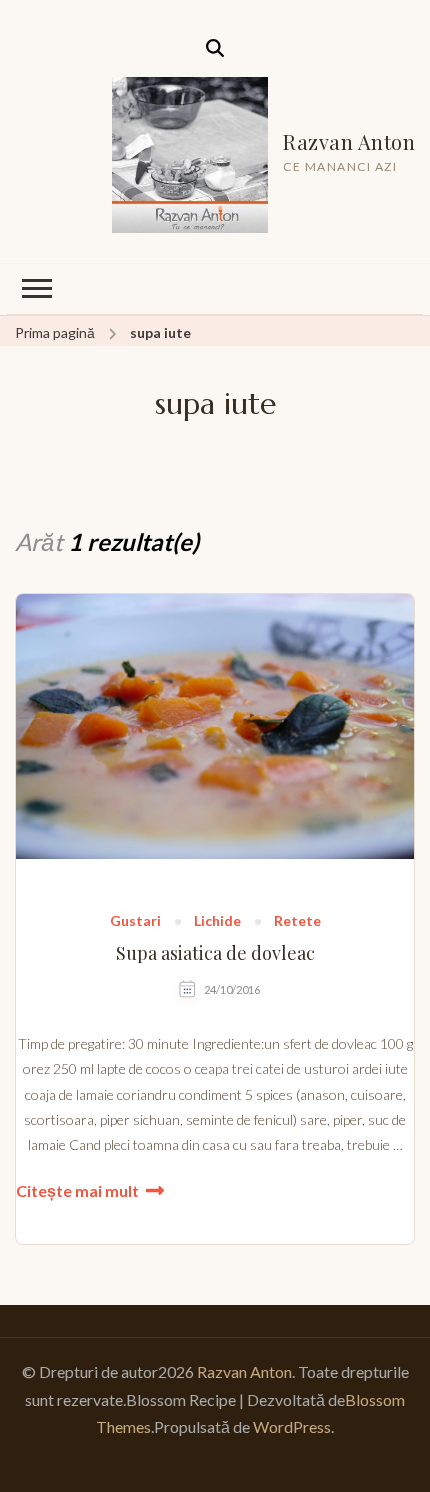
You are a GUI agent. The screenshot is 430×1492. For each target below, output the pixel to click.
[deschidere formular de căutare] (215, 48)
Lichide (217, 921)
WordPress (292, 1426)
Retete (297, 921)
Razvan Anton (349, 141)
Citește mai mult (77, 1190)
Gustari (135, 921)
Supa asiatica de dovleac (215, 953)
